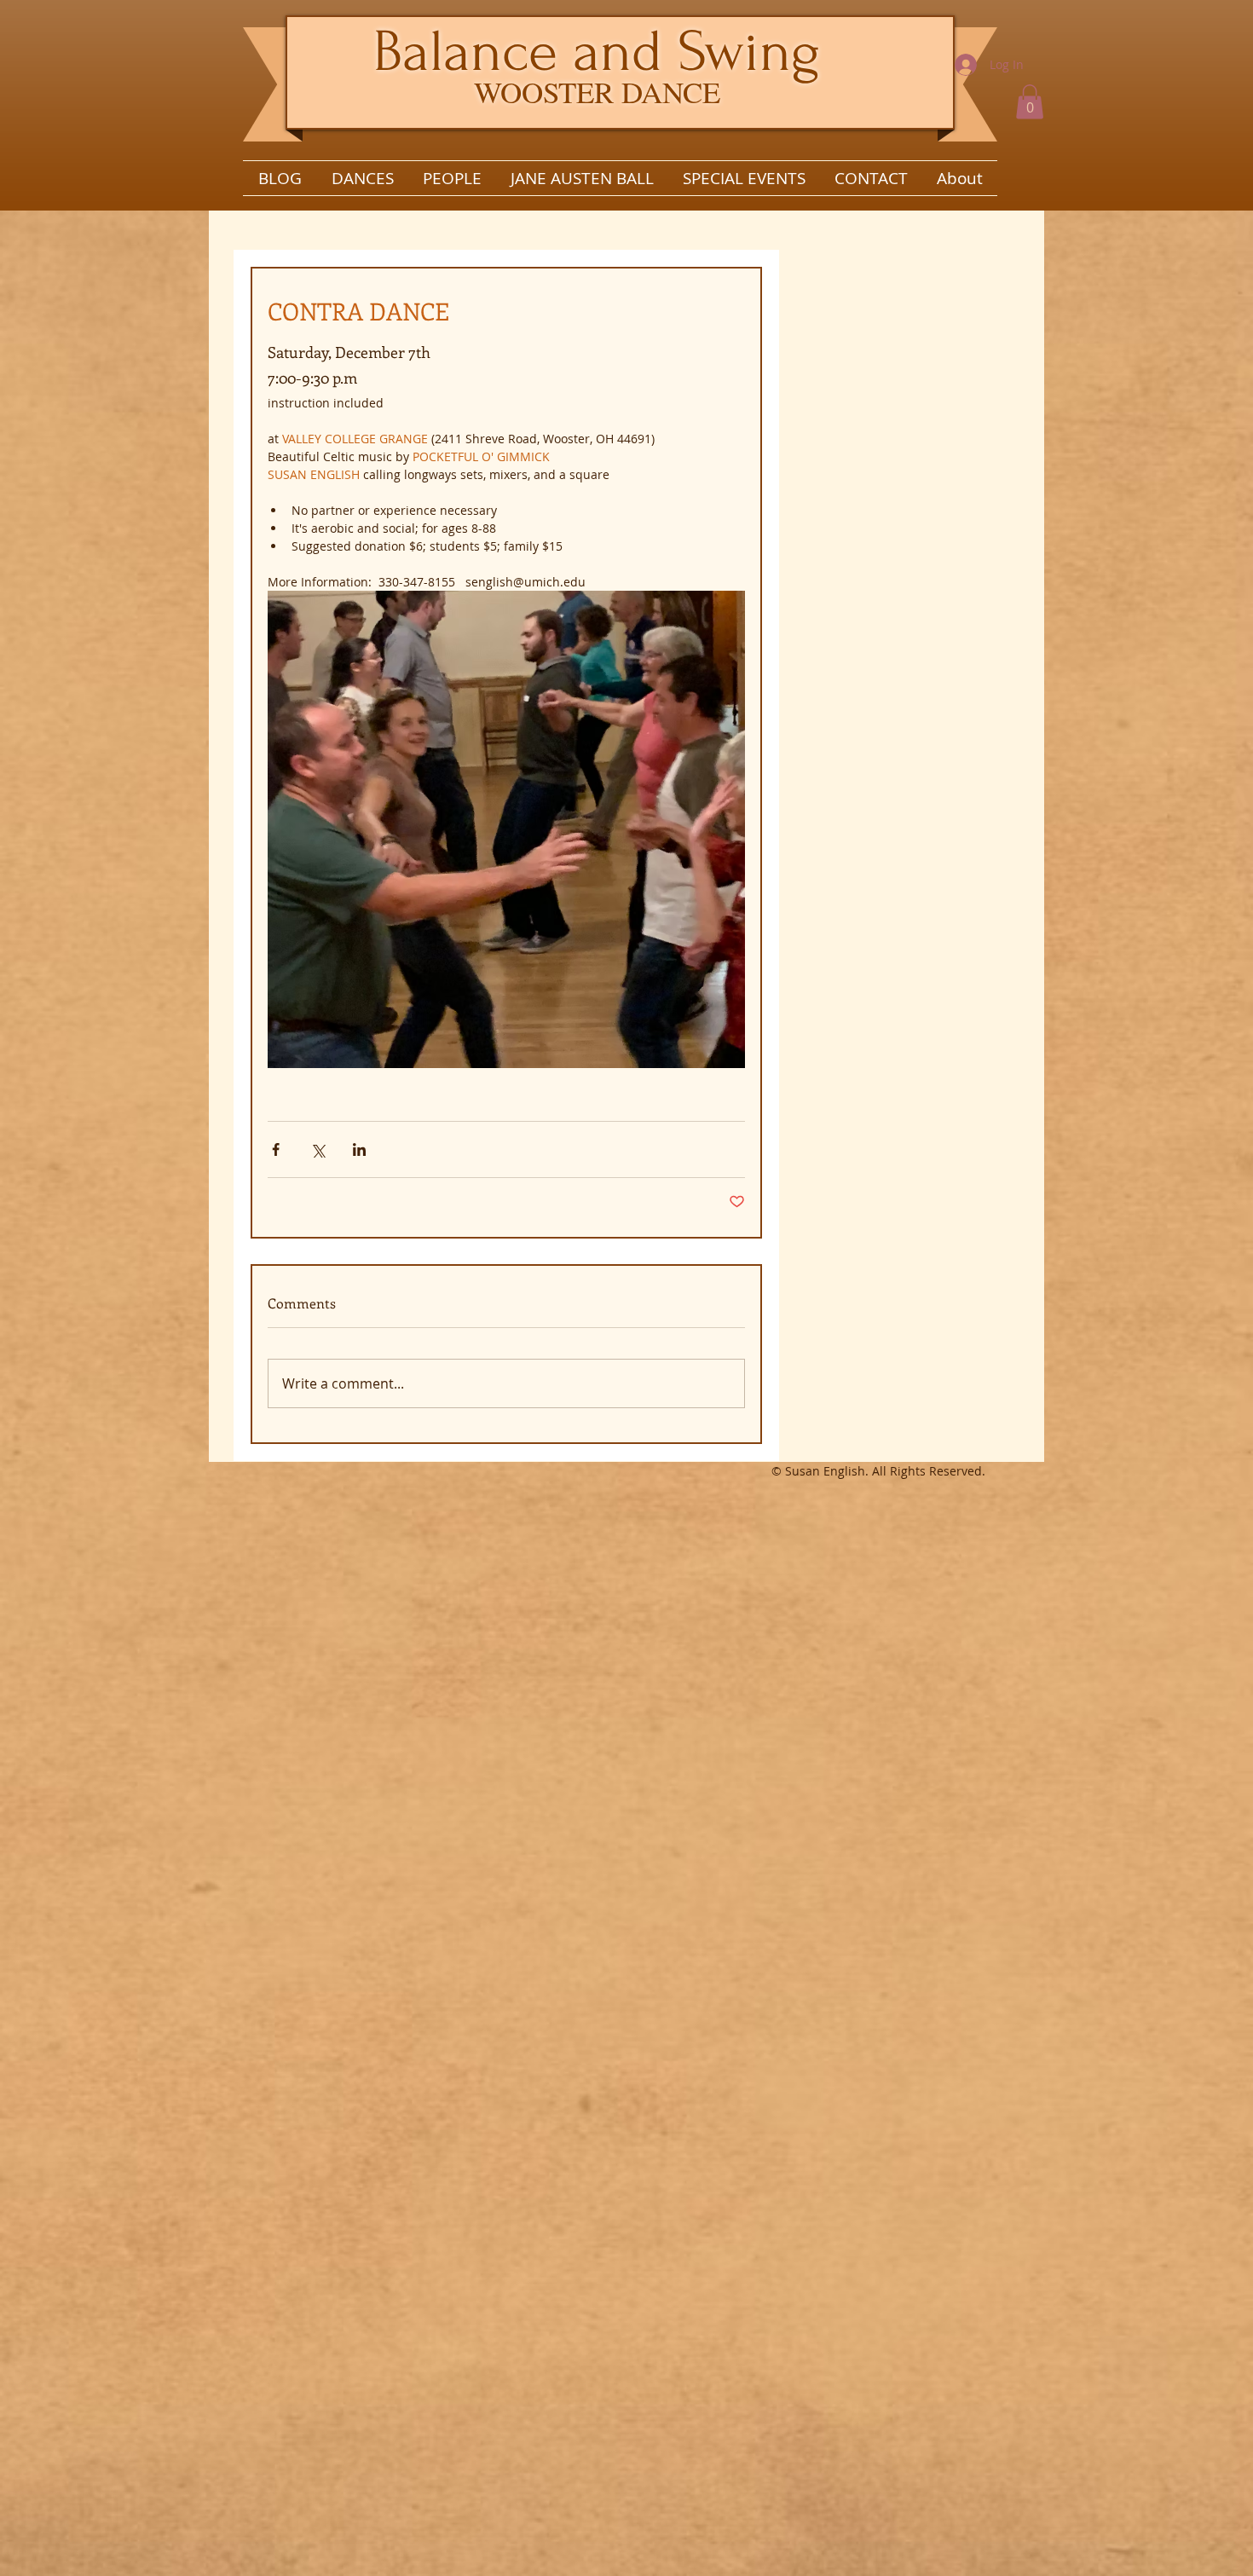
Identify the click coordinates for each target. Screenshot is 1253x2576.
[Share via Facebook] (276, 1149)
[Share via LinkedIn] (359, 1149)
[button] (1030, 102)
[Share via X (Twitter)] (318, 1149)
